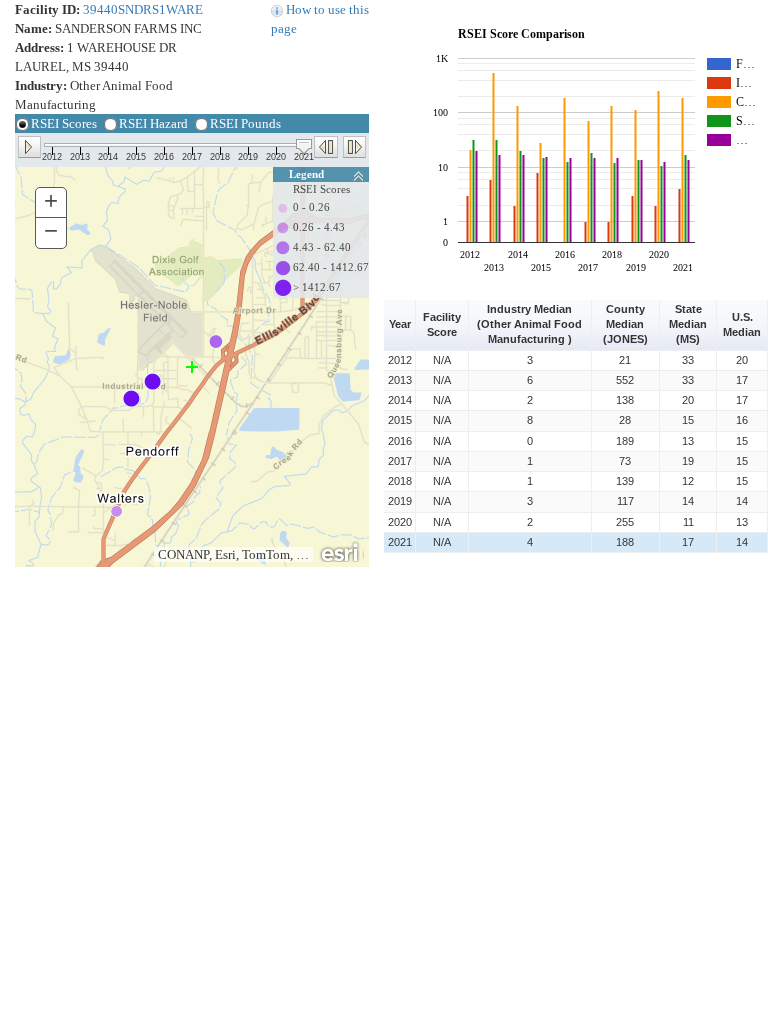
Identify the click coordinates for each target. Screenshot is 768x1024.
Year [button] (400, 324)
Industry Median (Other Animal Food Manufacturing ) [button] (531, 324)
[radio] (23, 129)
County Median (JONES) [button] (625, 324)
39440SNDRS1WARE (143, 9)
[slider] (304, 147)
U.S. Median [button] (742, 324)
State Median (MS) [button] (689, 324)
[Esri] (341, 551)
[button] (29, 146)
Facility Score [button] (443, 324)
